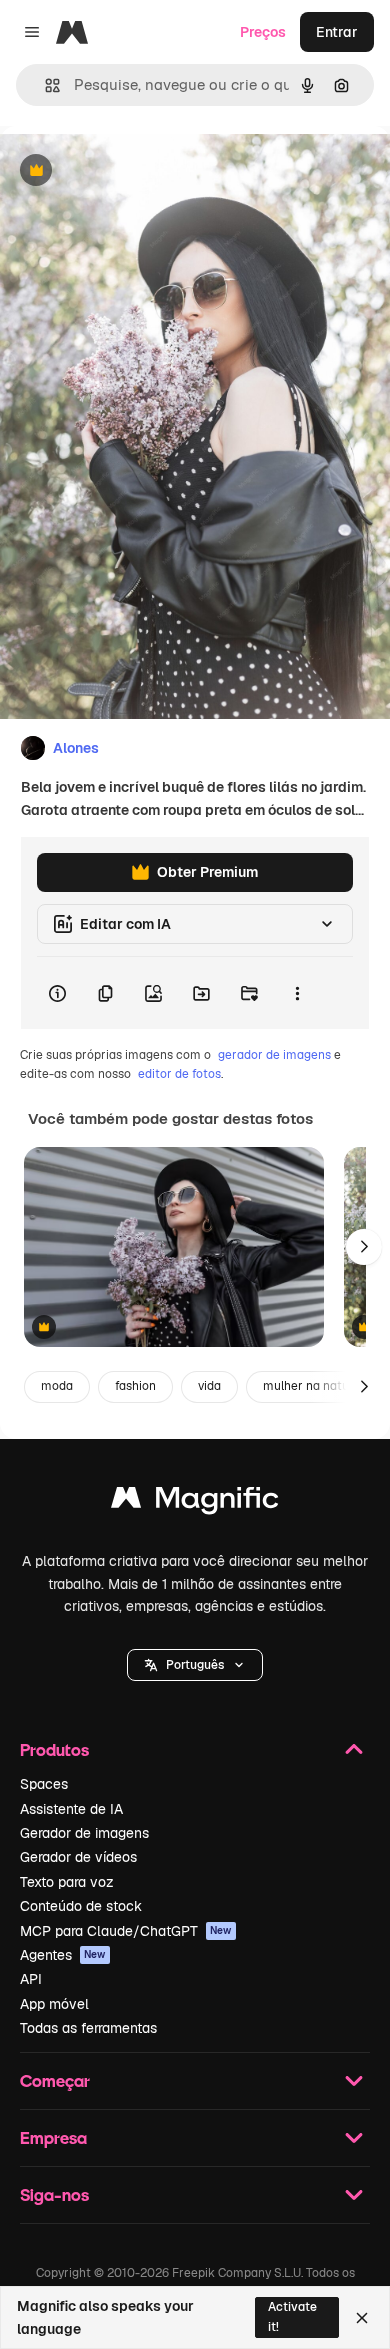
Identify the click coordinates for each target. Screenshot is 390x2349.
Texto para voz (67, 1882)
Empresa (53, 2137)
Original (128, 171)
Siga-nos (54, 2194)
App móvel (54, 2004)
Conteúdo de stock (81, 1906)
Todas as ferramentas (88, 2028)
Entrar (337, 32)
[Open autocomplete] (44, 85)
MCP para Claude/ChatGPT (126, 1931)
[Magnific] (195, 1502)
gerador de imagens (274, 1055)
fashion (135, 1386)
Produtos (54, 1749)
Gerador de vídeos (78, 1857)
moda (57, 1386)
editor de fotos (179, 1074)
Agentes (63, 1955)
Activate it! (292, 2316)
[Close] (362, 2318)
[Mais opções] (297, 993)
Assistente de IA (71, 1809)
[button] (195, 1665)
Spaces (44, 1784)
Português (195, 1665)
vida (209, 1386)
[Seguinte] (364, 1247)
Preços (263, 32)
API (31, 1979)
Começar (55, 2080)
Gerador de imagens (84, 1833)
